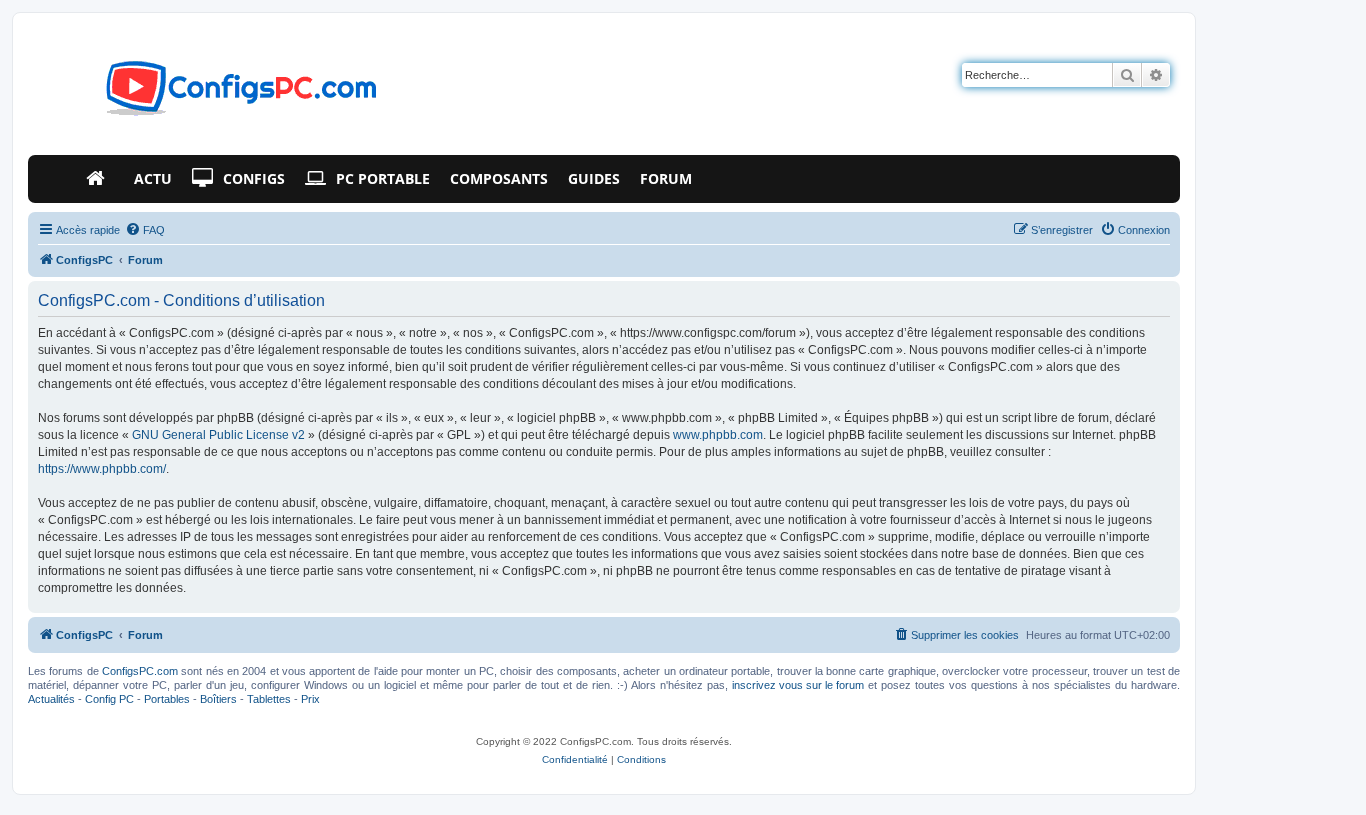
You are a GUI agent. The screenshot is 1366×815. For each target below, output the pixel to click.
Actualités (51, 699)
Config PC (109, 699)
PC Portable (383, 178)
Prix (310, 699)
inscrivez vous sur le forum (798, 685)
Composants (499, 178)
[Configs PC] (211, 94)
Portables (167, 699)
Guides (594, 178)
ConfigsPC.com (140, 671)
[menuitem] (145, 230)
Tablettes (269, 699)
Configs (254, 178)
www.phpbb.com (718, 435)
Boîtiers (218, 699)
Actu (153, 178)
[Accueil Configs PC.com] (100, 179)
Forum (666, 178)
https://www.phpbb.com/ (102, 469)
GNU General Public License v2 (218, 435)
